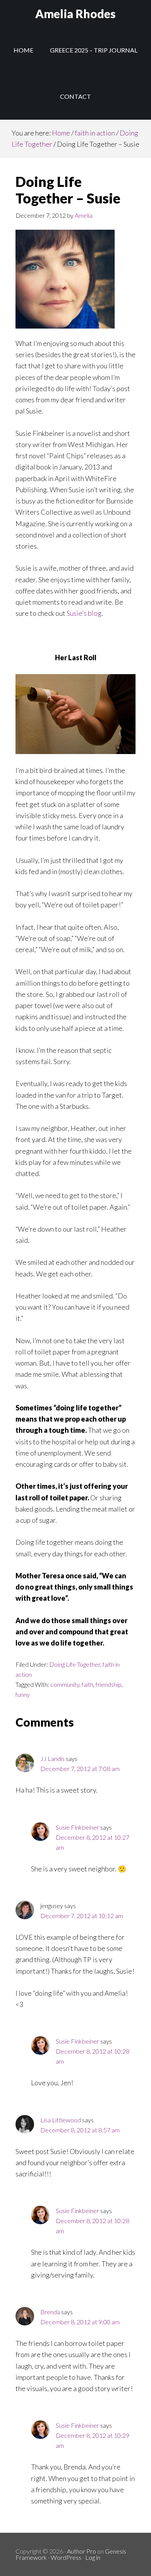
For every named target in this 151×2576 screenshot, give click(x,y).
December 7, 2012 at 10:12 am (82, 1916)
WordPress (66, 2557)
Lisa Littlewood (61, 2120)
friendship (109, 1684)
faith (88, 1684)
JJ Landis (52, 1758)
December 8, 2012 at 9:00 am (80, 2322)
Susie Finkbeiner (77, 1827)
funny (23, 1694)
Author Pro (82, 2551)
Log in (93, 2557)
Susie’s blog (84, 613)
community (65, 1684)
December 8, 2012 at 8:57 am (80, 2130)
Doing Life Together (75, 1664)
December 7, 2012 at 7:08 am (80, 1768)
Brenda (50, 2312)
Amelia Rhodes (75, 14)
